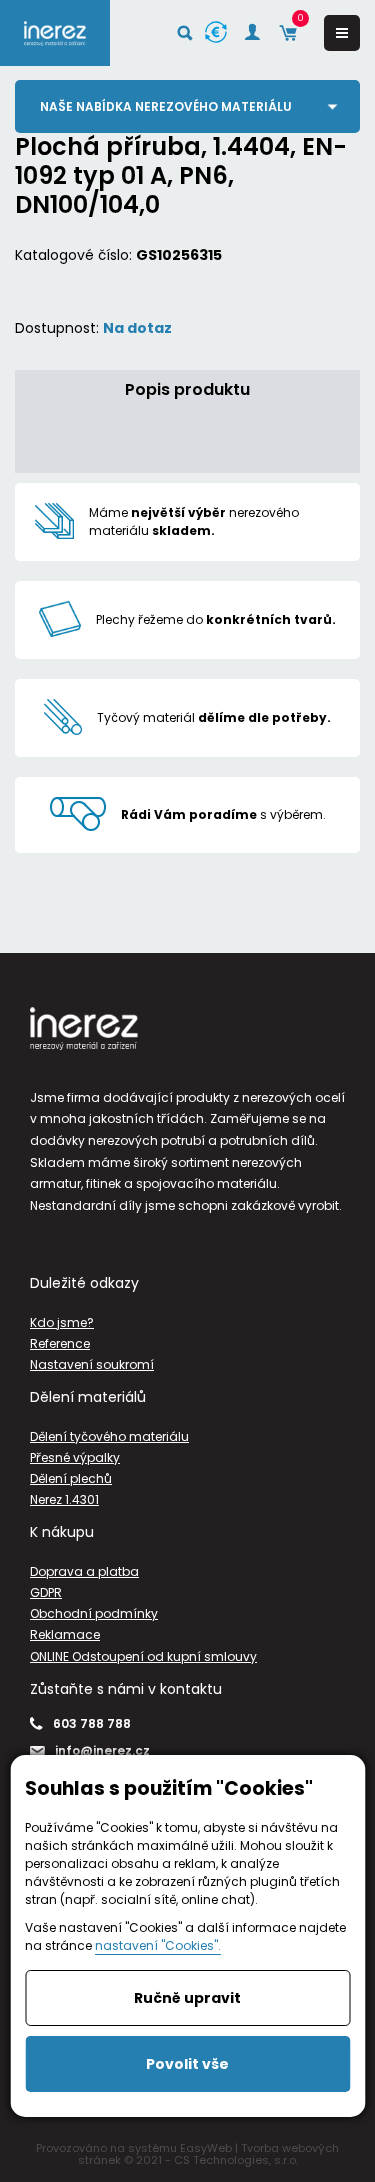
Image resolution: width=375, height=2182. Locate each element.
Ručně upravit (187, 1998)
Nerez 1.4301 (64, 1499)
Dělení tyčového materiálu (109, 1436)
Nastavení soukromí (92, 1364)
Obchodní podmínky (94, 1613)
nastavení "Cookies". (158, 1945)
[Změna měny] (216, 33)
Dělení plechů (71, 1478)
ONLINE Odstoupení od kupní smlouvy (143, 1656)
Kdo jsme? (62, 1322)
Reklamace (65, 1634)
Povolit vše (187, 2064)
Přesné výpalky (75, 1457)
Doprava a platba (84, 1571)
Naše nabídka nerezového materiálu (166, 106)
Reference (60, 1343)
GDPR (46, 1592)
